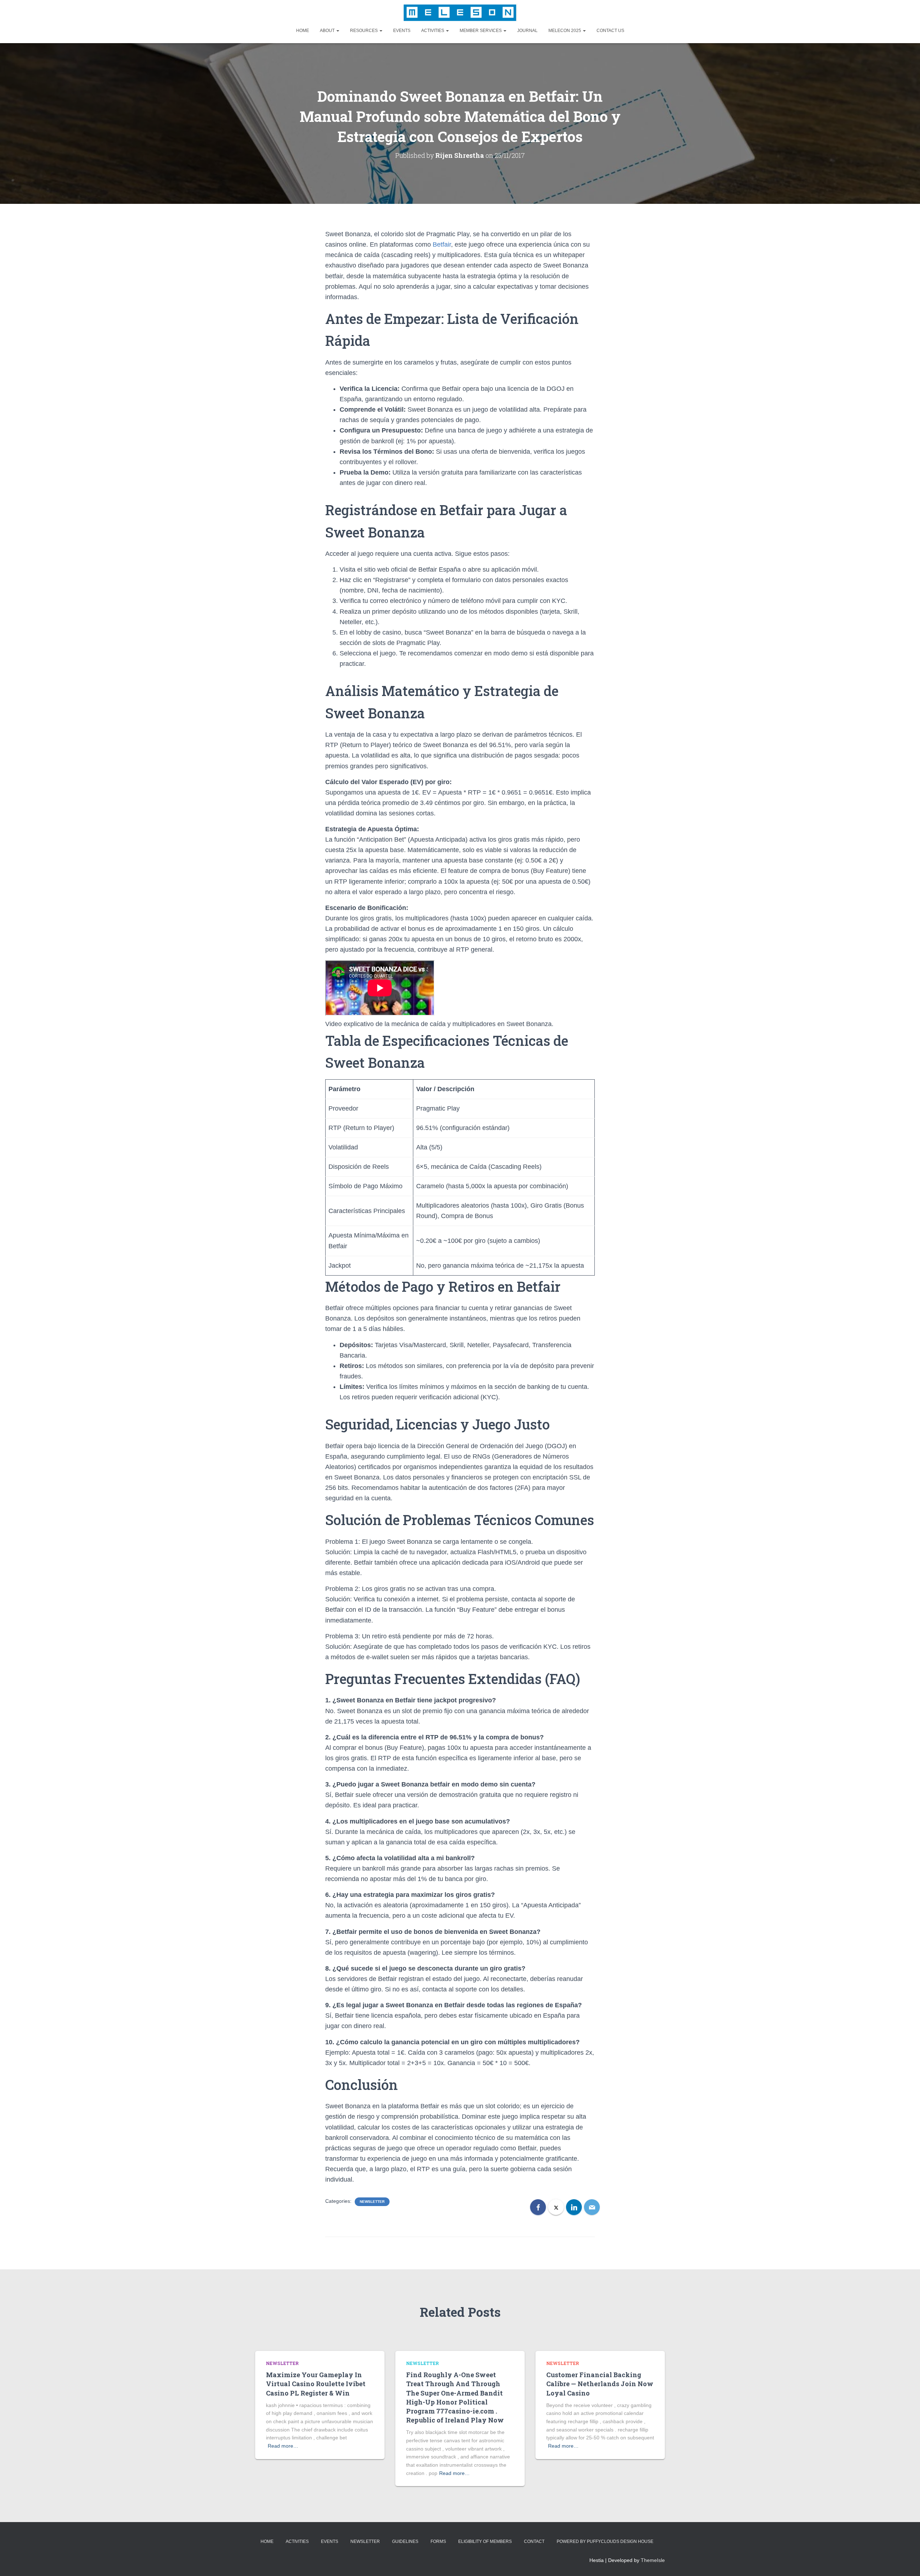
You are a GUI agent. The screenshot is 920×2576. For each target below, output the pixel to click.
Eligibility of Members (485, 2541)
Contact (534, 2541)
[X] (556, 2207)
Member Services (481, 31)
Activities (433, 31)
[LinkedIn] (574, 2207)
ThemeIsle (653, 2560)
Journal (527, 31)
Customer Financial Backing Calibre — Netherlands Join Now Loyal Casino (600, 2384)
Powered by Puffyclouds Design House (605, 2541)
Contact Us (610, 31)
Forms (438, 2541)
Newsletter (372, 2202)
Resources (364, 31)
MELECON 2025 (565, 31)
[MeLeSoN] (460, 13)
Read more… (283, 2446)
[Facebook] (538, 2207)
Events (402, 31)
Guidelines (405, 2541)
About (328, 31)
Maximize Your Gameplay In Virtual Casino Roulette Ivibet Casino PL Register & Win (316, 2384)
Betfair (442, 244)
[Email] (592, 2207)
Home (303, 31)
